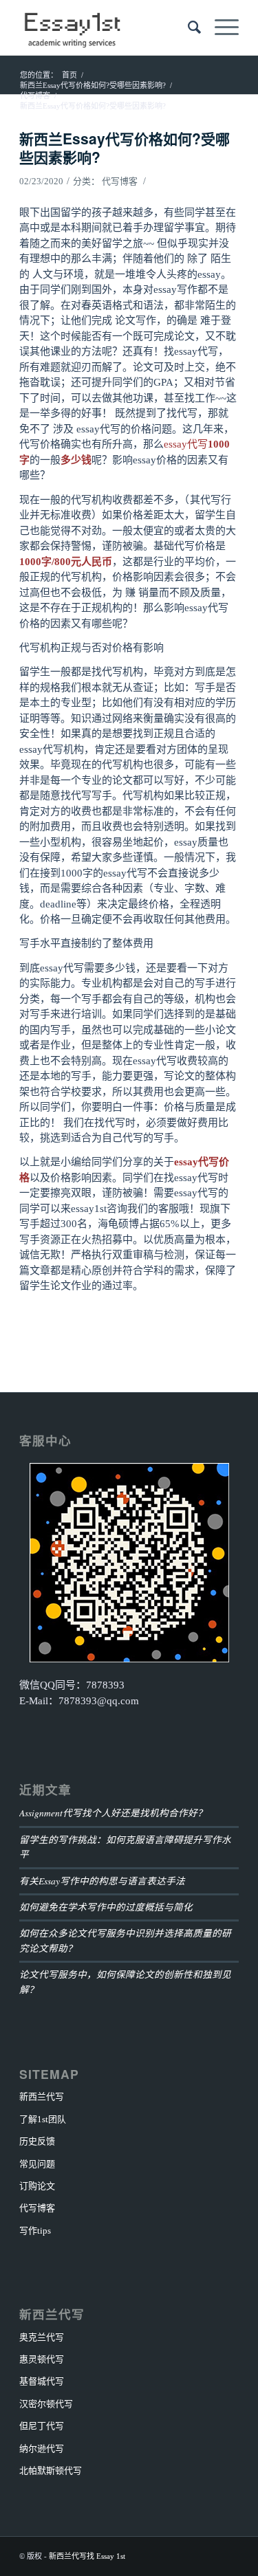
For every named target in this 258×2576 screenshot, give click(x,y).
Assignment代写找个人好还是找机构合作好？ (113, 1813)
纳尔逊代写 (42, 2448)
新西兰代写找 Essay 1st (87, 2556)
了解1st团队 (43, 2119)
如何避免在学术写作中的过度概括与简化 (106, 1907)
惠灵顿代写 (42, 2359)
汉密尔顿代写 (46, 2404)
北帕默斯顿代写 (51, 2470)
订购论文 (37, 2186)
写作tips (35, 2231)
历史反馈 (37, 2141)
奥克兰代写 (42, 2337)
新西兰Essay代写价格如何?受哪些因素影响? (125, 147)
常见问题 (37, 2164)
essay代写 (186, 444)
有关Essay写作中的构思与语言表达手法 (102, 1881)
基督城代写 (42, 2381)
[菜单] (220, 27)
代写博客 (120, 181)
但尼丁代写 (42, 2426)
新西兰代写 (42, 2096)
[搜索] (187, 27)
